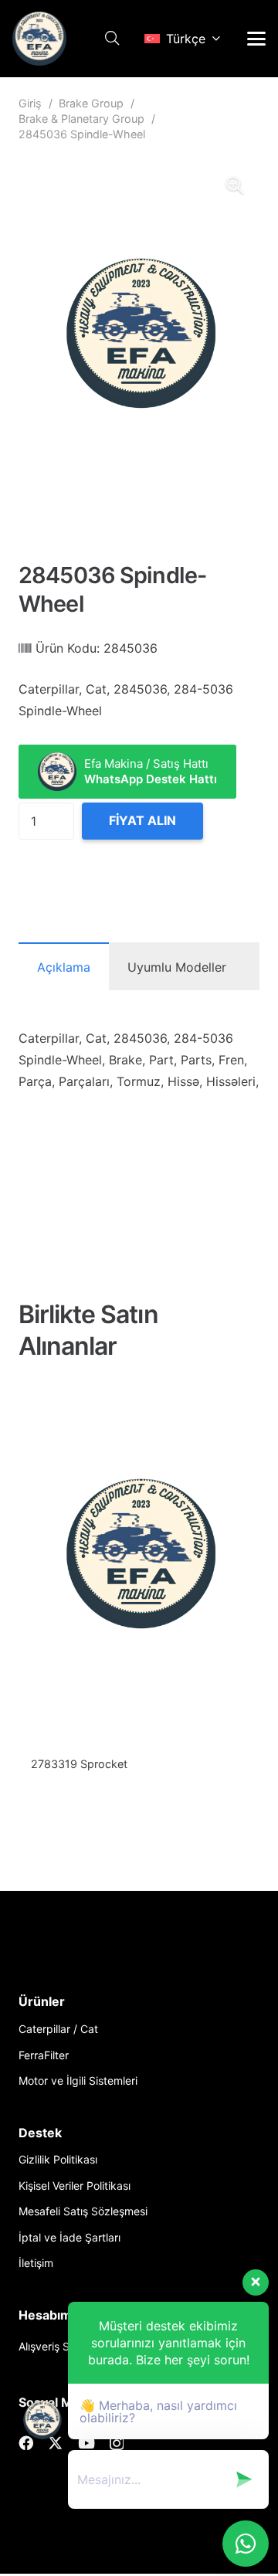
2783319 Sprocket (79, 1764)
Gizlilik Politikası (58, 2159)
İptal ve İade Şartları (69, 2237)
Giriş (30, 103)
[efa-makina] (39, 39)
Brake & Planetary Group (81, 119)
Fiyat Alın (142, 820)
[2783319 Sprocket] (139, 1566)
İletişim (36, 2263)
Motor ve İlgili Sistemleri (78, 2080)
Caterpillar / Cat (58, 2029)
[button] (112, 39)
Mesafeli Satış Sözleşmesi (83, 2211)
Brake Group (91, 103)
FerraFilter (44, 2055)
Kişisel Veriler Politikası (75, 2186)
